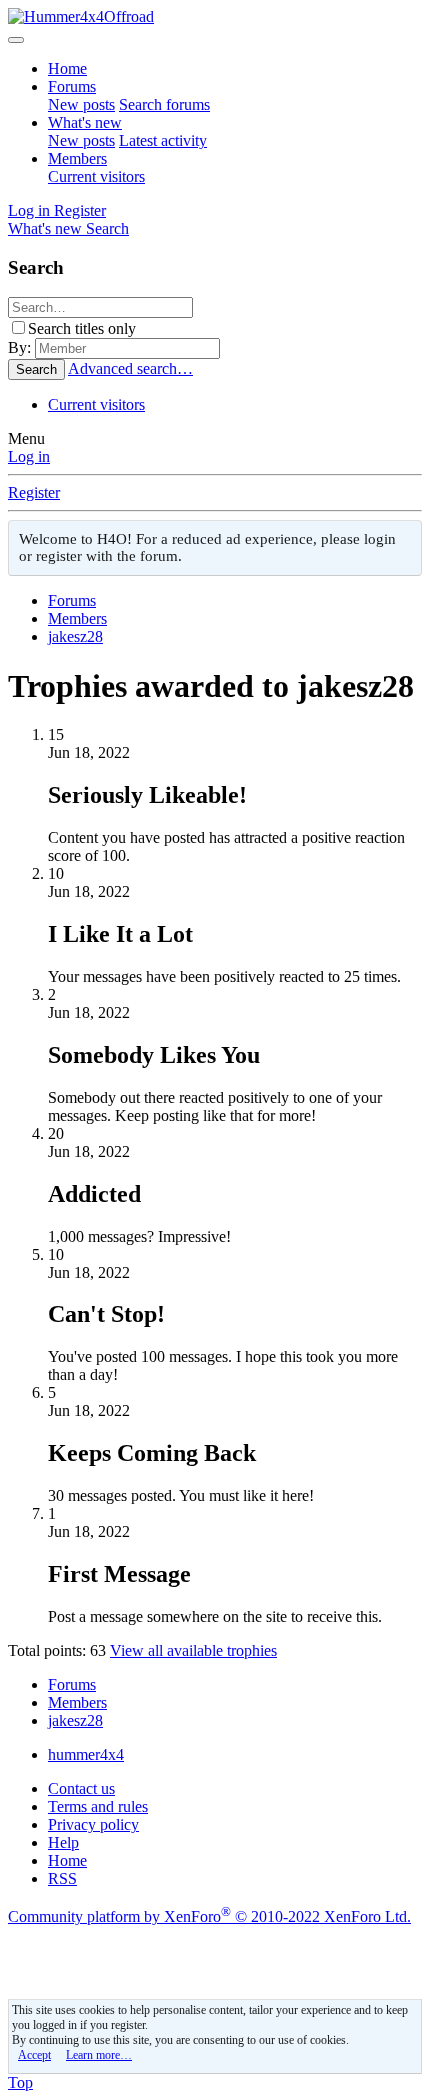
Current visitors (96, 176)
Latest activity (163, 140)
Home (67, 68)
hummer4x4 (86, 1754)
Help (63, 1842)
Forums (72, 86)
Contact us (81, 1788)
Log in (29, 456)
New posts (81, 104)
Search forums (164, 104)
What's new (85, 122)
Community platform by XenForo (209, 1916)
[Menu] (16, 40)
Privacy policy (93, 1824)
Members (77, 158)
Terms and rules (98, 1806)
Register (34, 492)
